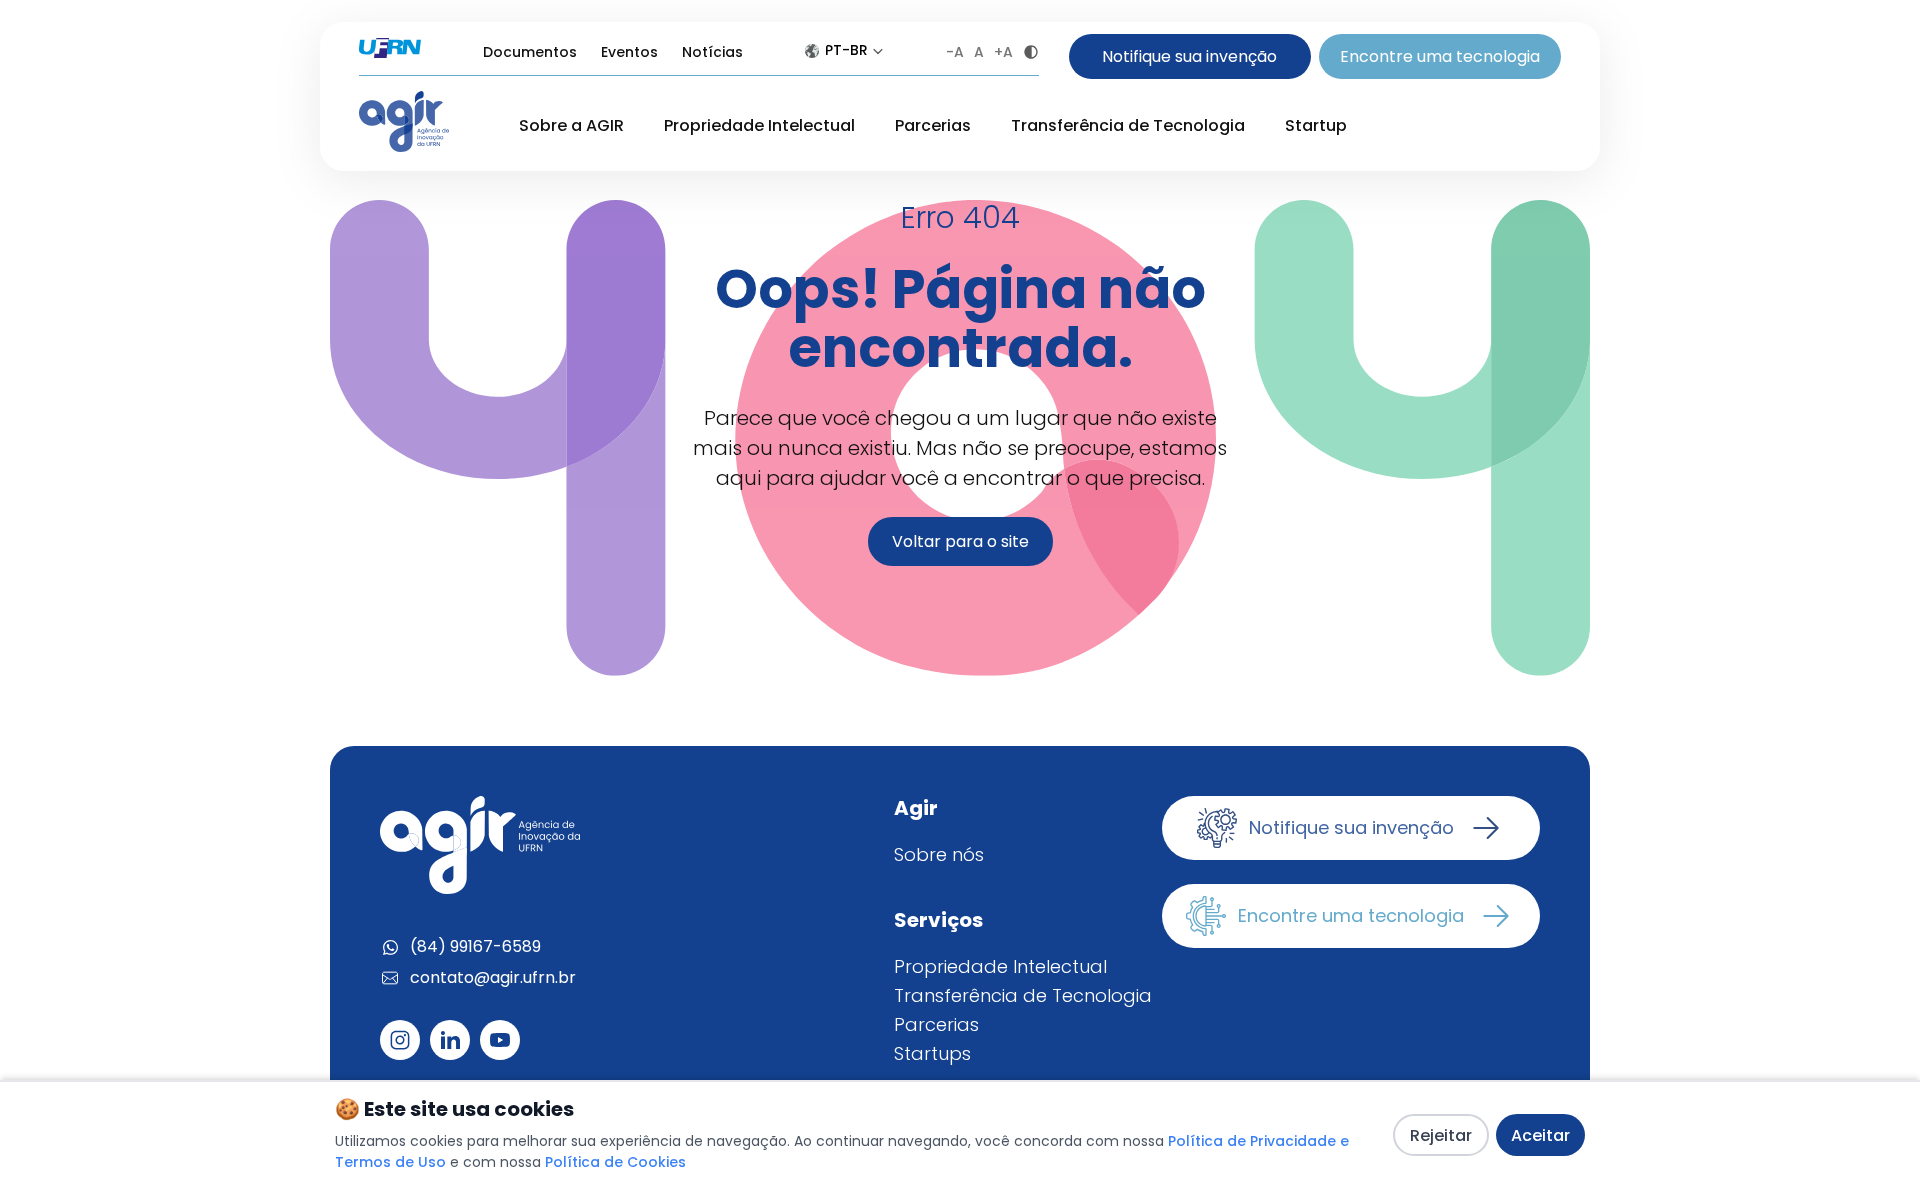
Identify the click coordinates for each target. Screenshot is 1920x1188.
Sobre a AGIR (571, 125)
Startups (932, 1053)
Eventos (629, 52)
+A (1003, 52)
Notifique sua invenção (1189, 56)
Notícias (712, 52)
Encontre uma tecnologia (1440, 56)
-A (955, 52)
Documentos (530, 52)
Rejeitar (1441, 1135)
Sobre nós (939, 854)
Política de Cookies (615, 1162)
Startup (1316, 125)
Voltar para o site (960, 541)
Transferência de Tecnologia (1128, 125)
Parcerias (933, 125)
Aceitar (1540, 1135)
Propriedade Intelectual (759, 125)
